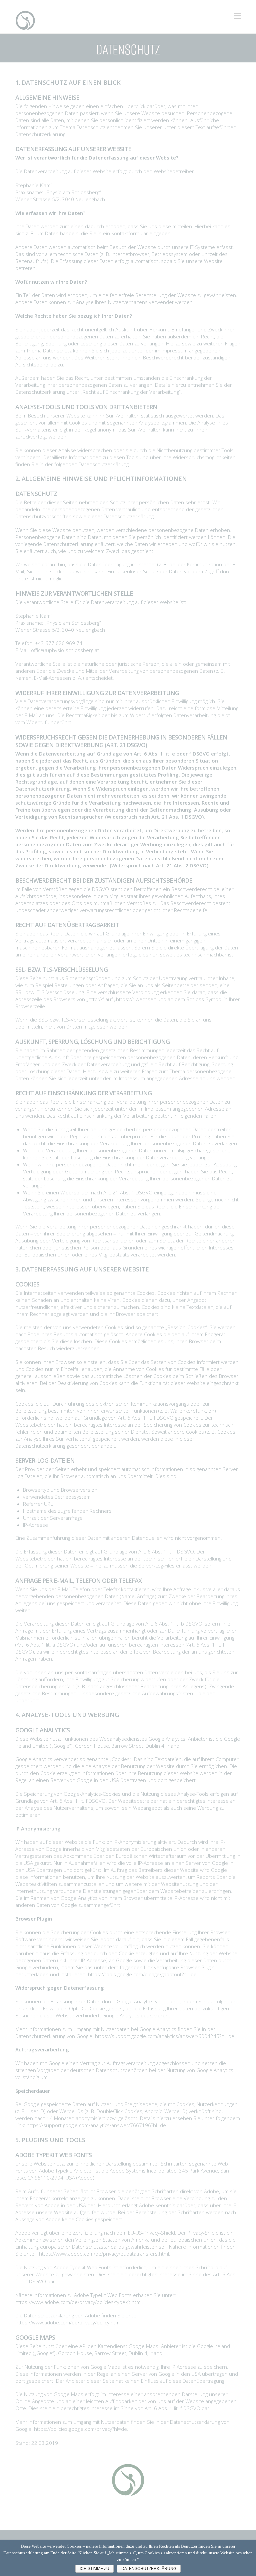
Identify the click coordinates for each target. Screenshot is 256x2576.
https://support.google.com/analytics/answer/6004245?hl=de (165, 2036)
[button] (237, 16)
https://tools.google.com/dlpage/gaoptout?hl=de (142, 1974)
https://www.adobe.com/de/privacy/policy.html (68, 2322)
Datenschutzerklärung (149, 2569)
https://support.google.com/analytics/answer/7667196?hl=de (96, 2125)
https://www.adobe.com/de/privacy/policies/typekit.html (78, 2302)
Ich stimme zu (94, 2569)
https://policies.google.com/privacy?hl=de (80, 2429)
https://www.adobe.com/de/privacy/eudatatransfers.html (104, 2254)
